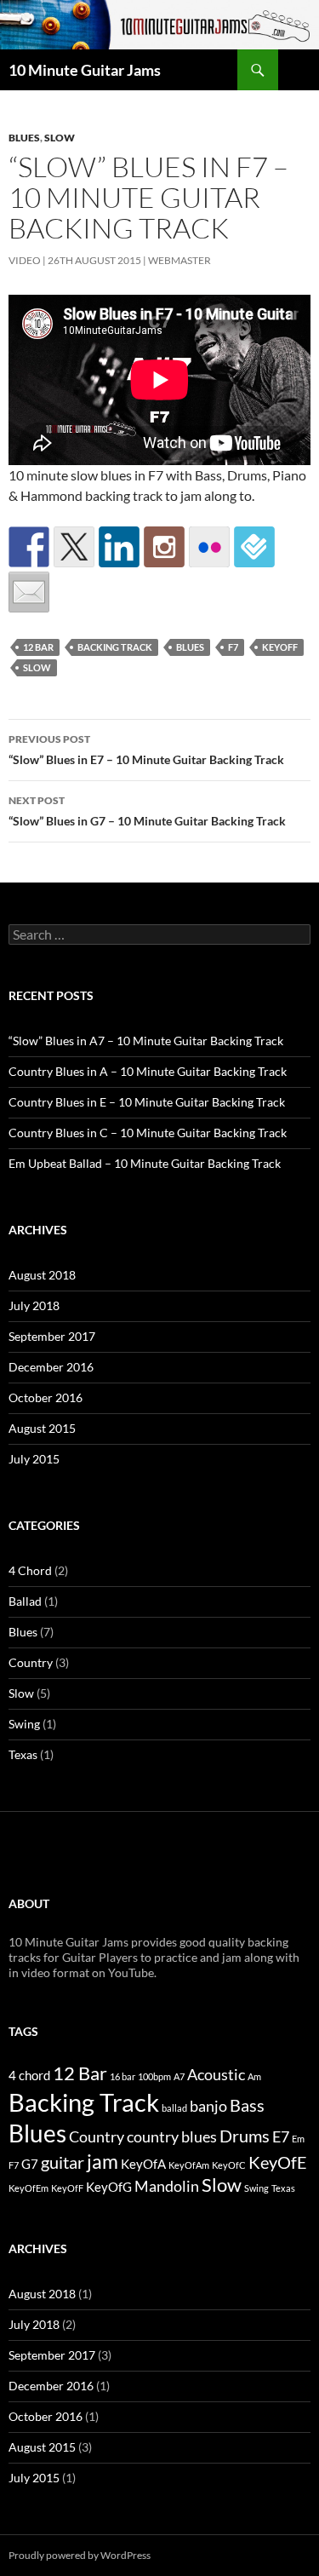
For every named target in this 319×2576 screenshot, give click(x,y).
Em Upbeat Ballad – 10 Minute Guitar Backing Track (145, 1163)
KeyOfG (109, 2187)
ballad (174, 2108)
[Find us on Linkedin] (119, 547)
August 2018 (42, 1275)
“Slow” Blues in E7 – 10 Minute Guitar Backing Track (146, 750)
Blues (24, 138)
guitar (63, 2162)
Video (25, 260)
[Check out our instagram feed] (164, 547)
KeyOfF (280, 647)
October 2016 (46, 1397)
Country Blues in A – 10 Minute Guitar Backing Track (148, 1071)
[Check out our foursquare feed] (254, 547)
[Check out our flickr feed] (209, 547)
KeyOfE (278, 2162)
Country (31, 1662)
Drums (245, 2136)
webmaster (179, 260)
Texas (23, 1754)
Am (254, 2076)
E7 (281, 2137)
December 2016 (51, 1367)
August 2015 (42, 1428)
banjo (208, 2106)
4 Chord (30, 1570)
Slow (60, 138)
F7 (233, 647)
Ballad (25, 1601)
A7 (179, 2076)
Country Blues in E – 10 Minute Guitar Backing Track (147, 1102)
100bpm (154, 2076)
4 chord (29, 2075)
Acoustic (216, 2075)
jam (103, 2161)
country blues (172, 2137)
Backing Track (115, 647)
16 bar (122, 2076)
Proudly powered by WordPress (80, 2555)
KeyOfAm (189, 2165)
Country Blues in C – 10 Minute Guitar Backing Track (148, 1133)
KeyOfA (143, 2164)
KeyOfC (229, 2165)
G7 (30, 2164)
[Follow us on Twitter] (74, 547)
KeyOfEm (28, 2188)
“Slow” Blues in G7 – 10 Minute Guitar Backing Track (147, 811)
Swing (24, 1724)
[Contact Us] (29, 592)
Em (298, 2139)
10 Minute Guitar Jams (85, 70)
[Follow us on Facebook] (29, 547)
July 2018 (34, 1305)
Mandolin (167, 2186)
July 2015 (34, 1459)
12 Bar (38, 647)
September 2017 (52, 1336)
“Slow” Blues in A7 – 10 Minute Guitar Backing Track (146, 1041)
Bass (247, 2105)
